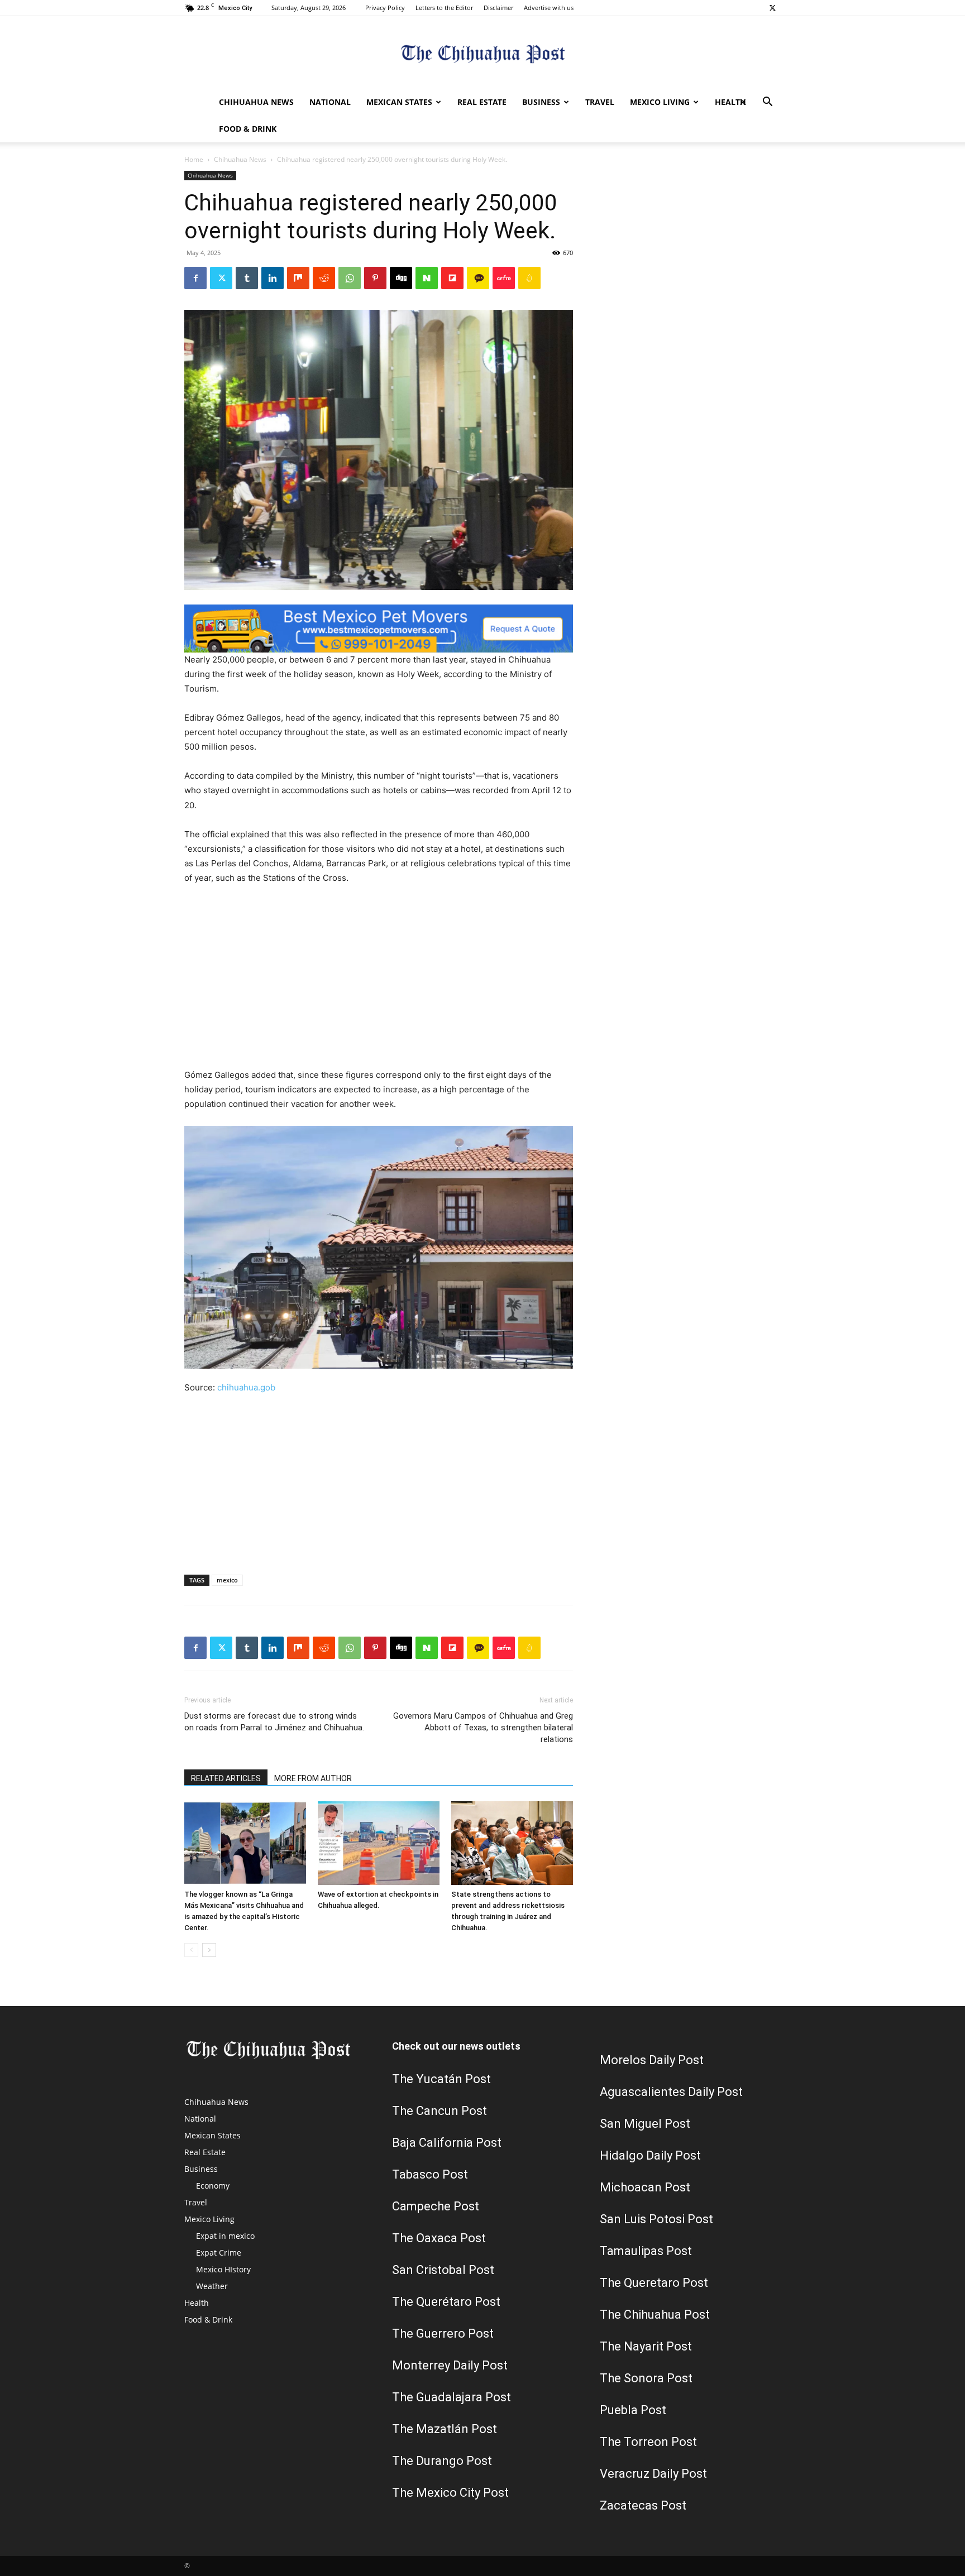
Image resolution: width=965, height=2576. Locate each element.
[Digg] (401, 278)
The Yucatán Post (441, 2079)
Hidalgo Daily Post (650, 2155)
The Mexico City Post (450, 2493)
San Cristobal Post (443, 2270)
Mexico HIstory (223, 2269)
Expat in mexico (225, 2236)
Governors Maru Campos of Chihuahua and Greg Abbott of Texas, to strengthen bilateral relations (483, 1728)
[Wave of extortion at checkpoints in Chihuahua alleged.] (379, 1843)
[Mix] (298, 278)
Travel (600, 102)
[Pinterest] (375, 278)
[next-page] (209, 1950)
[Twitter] (772, 8)
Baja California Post (447, 2143)
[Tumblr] (247, 278)
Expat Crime (219, 2253)
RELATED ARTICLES (226, 1778)
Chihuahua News (256, 102)
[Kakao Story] (478, 278)
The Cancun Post (439, 2111)
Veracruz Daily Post (653, 2474)
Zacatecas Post (643, 2505)
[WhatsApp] (350, 278)
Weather (212, 2286)
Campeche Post (436, 2206)
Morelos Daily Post (652, 2060)
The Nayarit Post (646, 2346)
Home (194, 159)
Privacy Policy (385, 8)
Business (541, 102)
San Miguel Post (645, 2124)
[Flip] (452, 278)
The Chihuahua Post (655, 2314)
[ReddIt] (324, 278)
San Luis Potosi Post (656, 2219)
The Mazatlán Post (445, 2429)
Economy (213, 2186)
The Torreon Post (648, 2442)
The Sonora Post (646, 2378)
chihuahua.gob (246, 1387)
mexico (227, 1580)
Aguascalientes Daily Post (671, 2092)
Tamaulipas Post (646, 2251)
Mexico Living (660, 102)
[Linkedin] (273, 278)
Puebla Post (633, 2410)
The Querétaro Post (446, 2302)
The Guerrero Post (443, 2333)
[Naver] (427, 278)
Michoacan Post (645, 2187)
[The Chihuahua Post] (482, 53)
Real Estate (482, 102)
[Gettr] (504, 278)
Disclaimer (498, 8)
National (330, 102)
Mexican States (399, 102)
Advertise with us (549, 8)
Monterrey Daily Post (450, 2365)
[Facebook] (195, 278)
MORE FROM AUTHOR (313, 1778)
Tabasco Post (430, 2174)
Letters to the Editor (444, 8)
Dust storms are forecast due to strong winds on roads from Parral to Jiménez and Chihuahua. (274, 1722)
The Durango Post (442, 2461)
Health (730, 102)
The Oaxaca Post (439, 2238)
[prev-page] (191, 1950)
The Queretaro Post (654, 2283)
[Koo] (529, 278)
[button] (767, 103)
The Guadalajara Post (452, 2397)
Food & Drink (248, 129)
